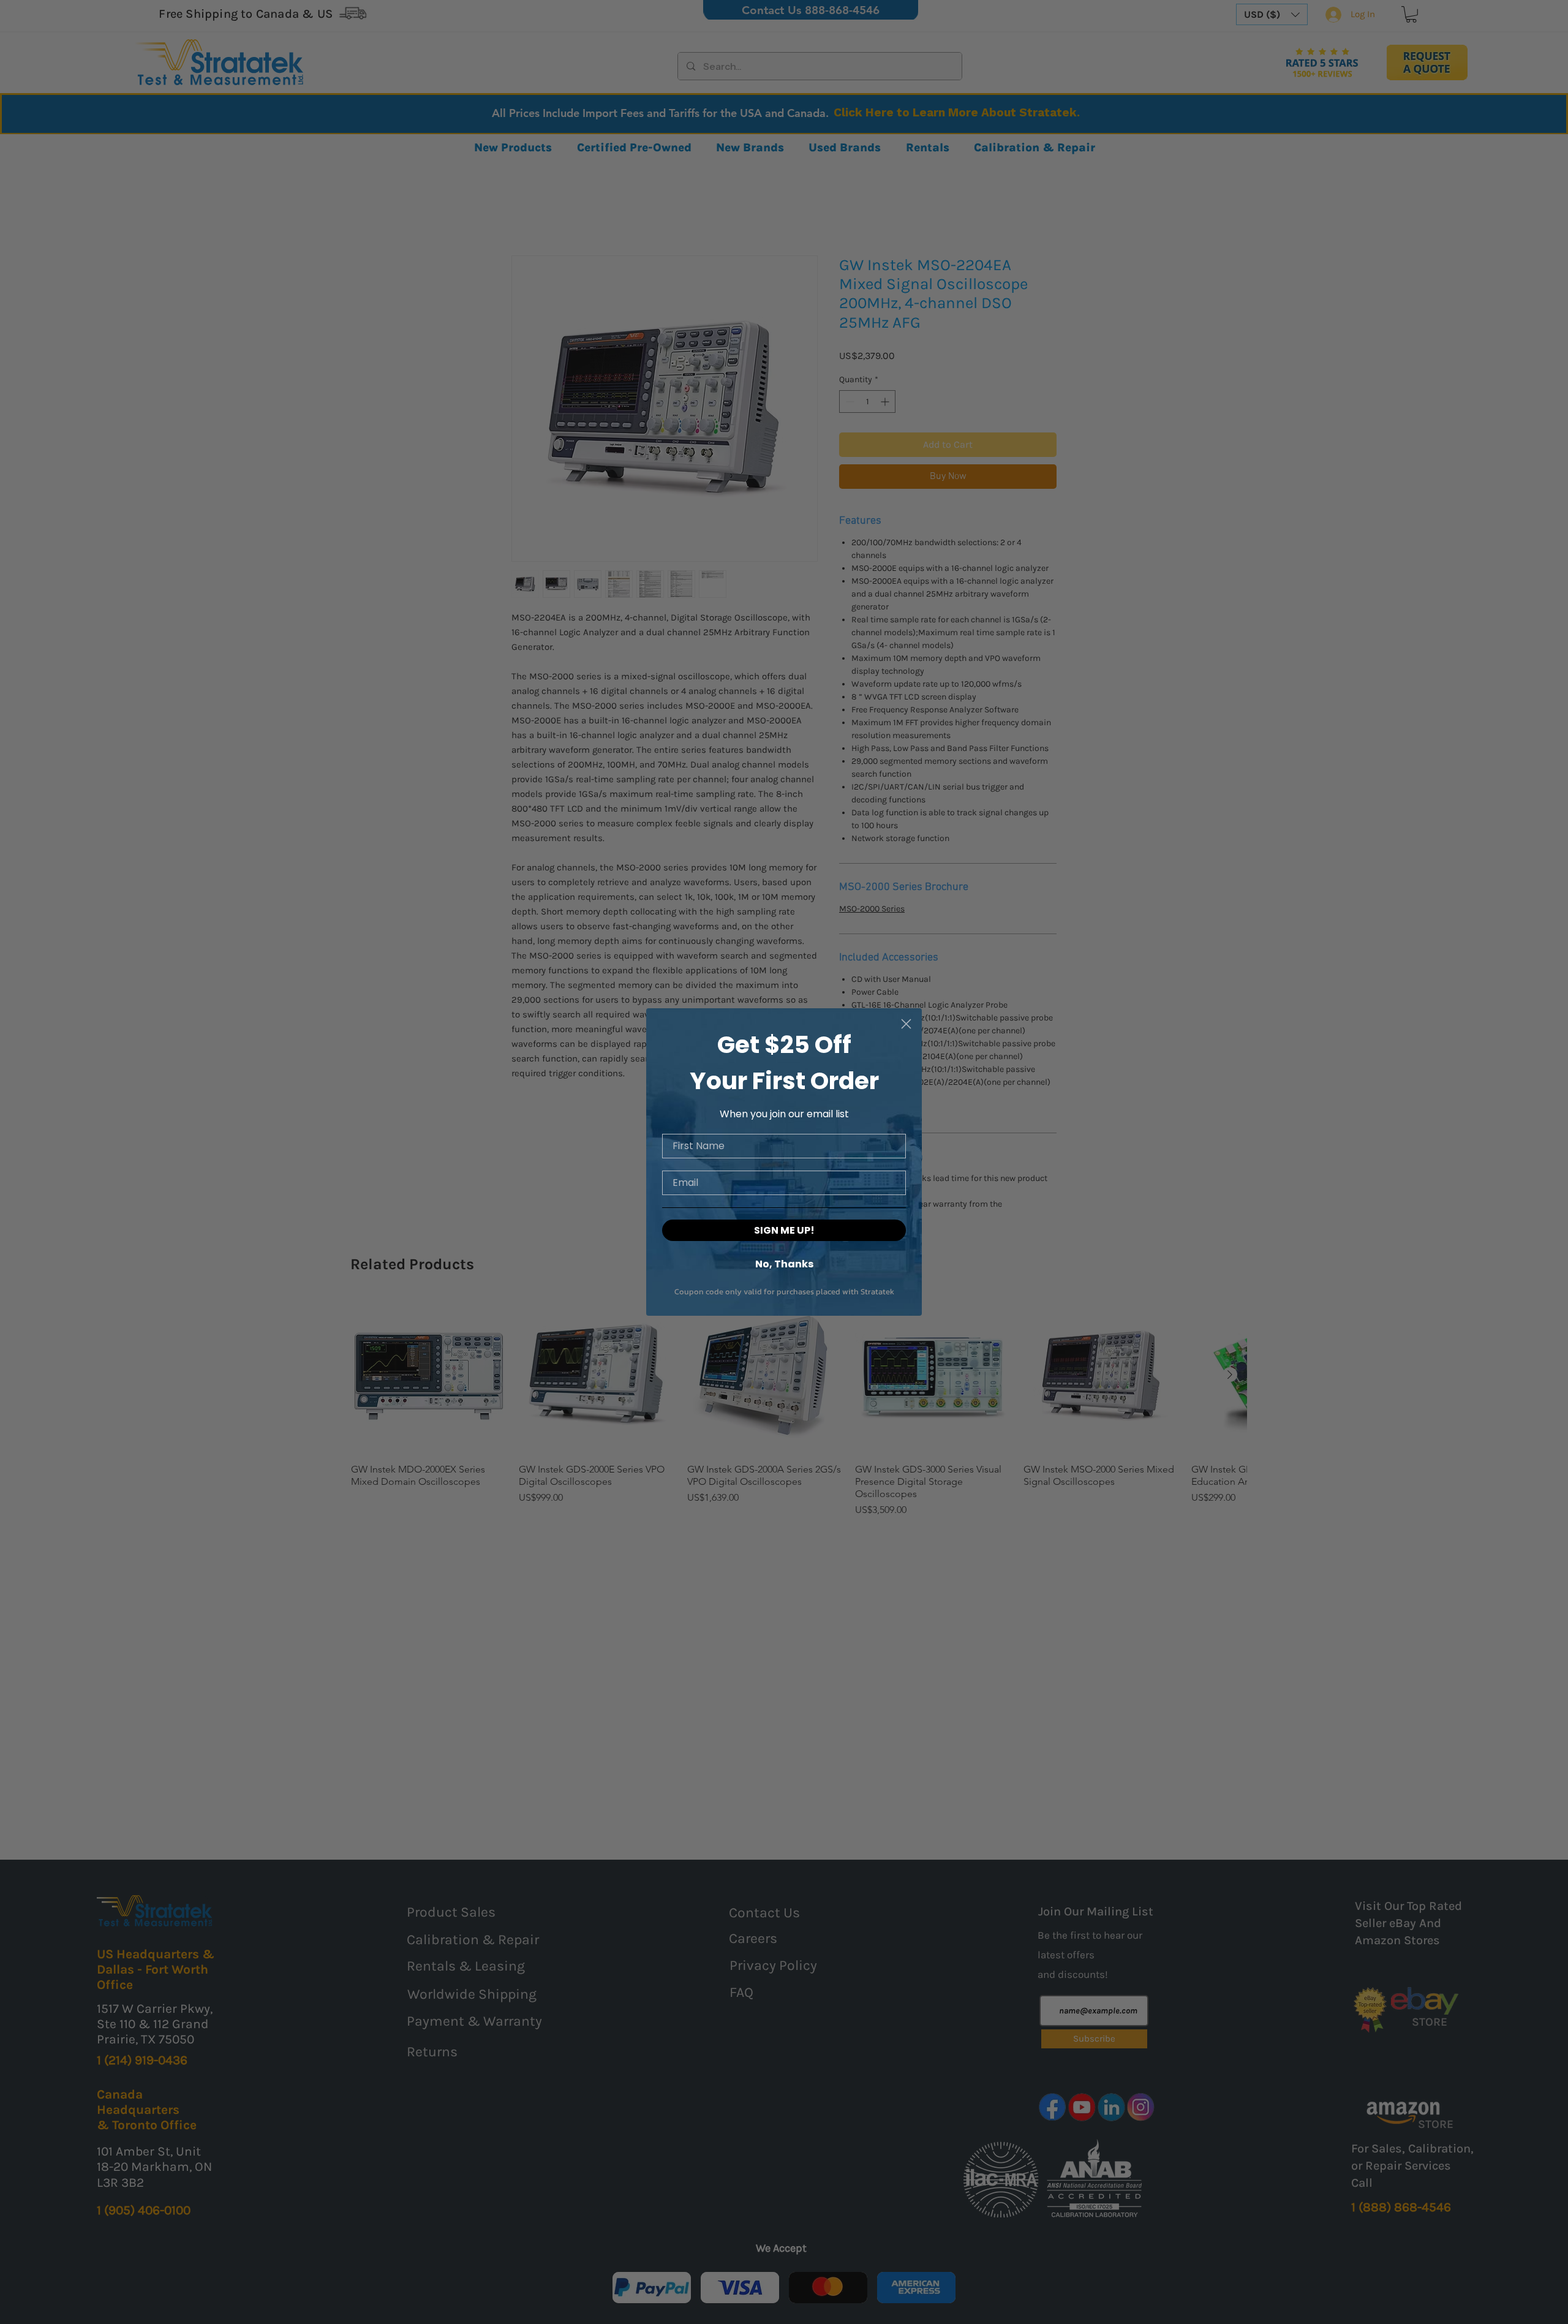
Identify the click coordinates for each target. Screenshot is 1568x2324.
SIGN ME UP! (784, 1230)
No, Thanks (784, 1263)
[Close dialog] (906, 1024)
